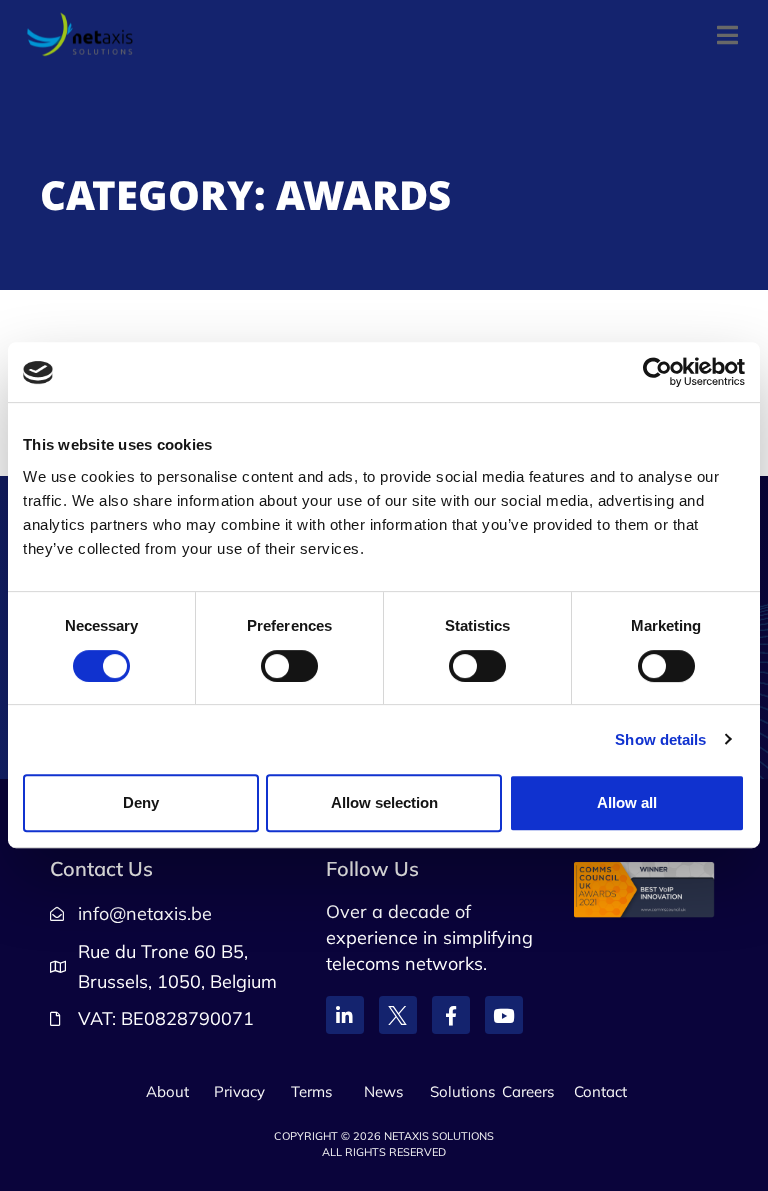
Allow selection (384, 802)
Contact (600, 1091)
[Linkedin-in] (345, 1015)
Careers (528, 1091)
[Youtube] (504, 1015)
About (167, 1091)
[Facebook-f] (451, 1015)
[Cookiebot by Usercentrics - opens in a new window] (657, 373)
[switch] (289, 666)
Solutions (462, 1091)
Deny (141, 802)
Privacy (239, 1091)
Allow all (627, 802)
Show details (660, 739)
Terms (311, 1091)
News (383, 1091)
